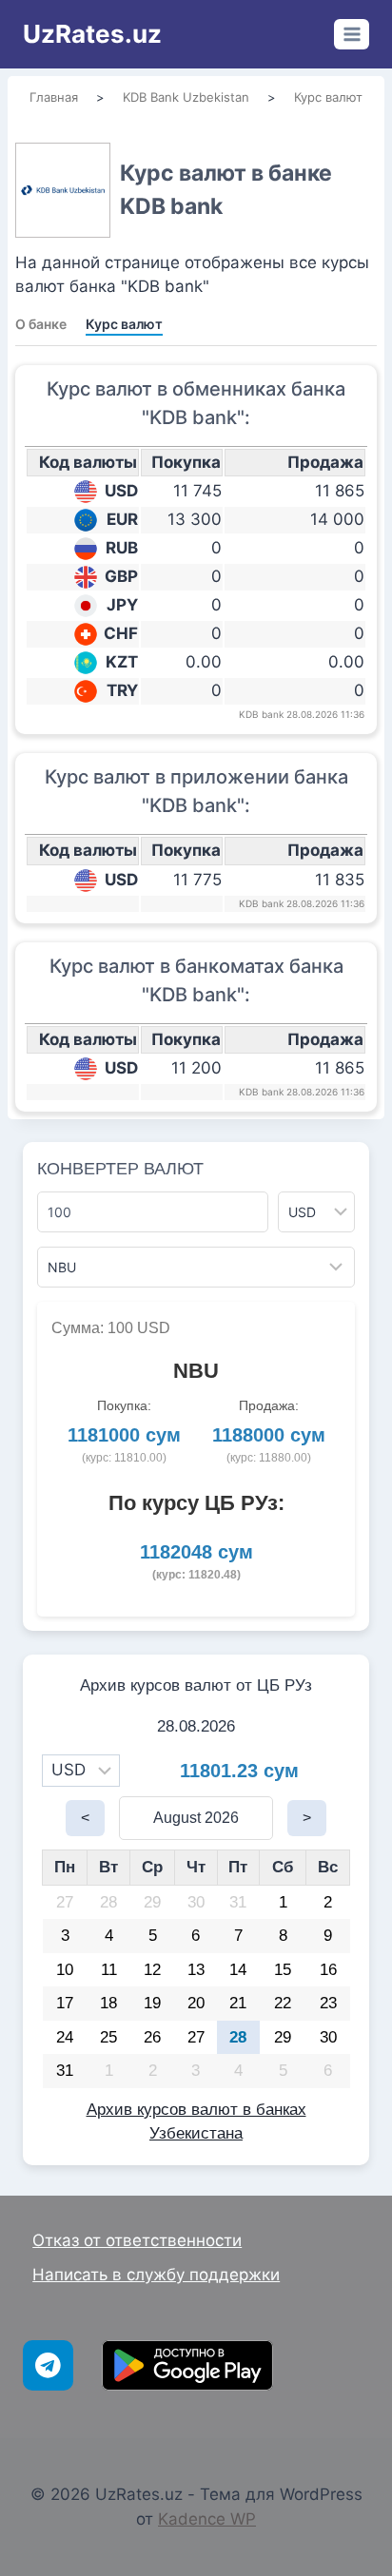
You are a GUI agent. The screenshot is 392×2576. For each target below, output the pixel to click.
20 (196, 2003)
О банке (41, 324)
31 (238, 1902)
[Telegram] (48, 2365)
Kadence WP (207, 2519)
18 (108, 2003)
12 (152, 1970)
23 (328, 2003)
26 (152, 2037)
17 (65, 2003)
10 (65, 1970)
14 (238, 1970)
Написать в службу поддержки (156, 2275)
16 (328, 1970)
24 (65, 2037)
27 (65, 1902)
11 (109, 1970)
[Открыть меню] (352, 34)
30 (196, 1902)
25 (108, 2037)
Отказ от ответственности (137, 2240)
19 (152, 2003)
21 (238, 2003)
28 (108, 1902)
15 (283, 1970)
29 (152, 1902)
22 (283, 2003)
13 (196, 1970)
